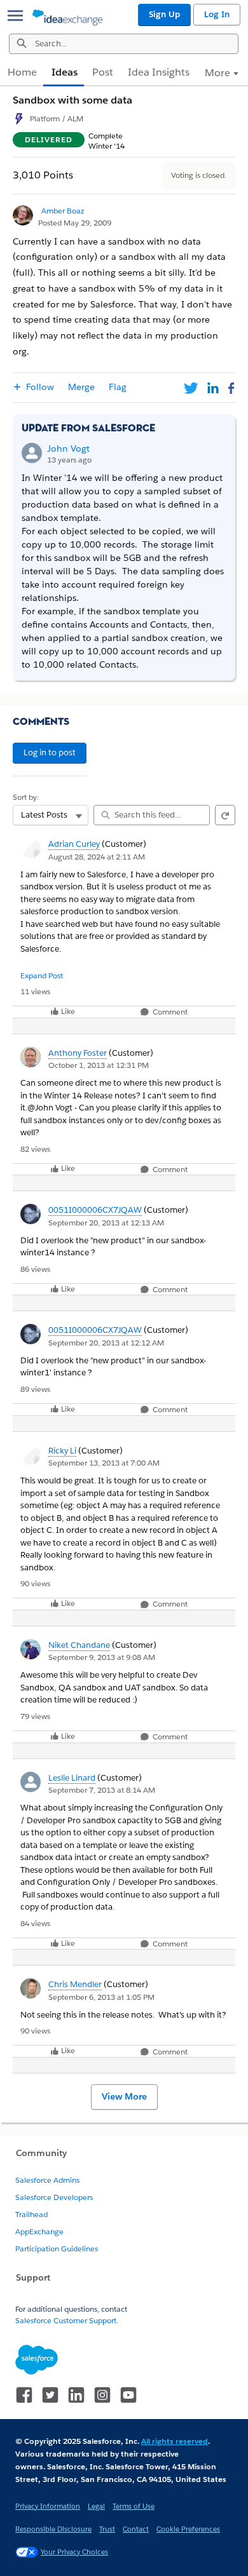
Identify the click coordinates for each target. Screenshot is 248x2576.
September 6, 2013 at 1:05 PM (101, 1997)
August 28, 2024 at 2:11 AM (97, 857)
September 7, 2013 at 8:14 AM (102, 1790)
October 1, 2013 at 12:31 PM (99, 1065)
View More (124, 2096)
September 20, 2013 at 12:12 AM (106, 1343)
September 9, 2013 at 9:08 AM (102, 1657)
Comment (169, 1012)
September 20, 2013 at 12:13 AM (106, 1223)
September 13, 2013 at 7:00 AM (104, 1463)
